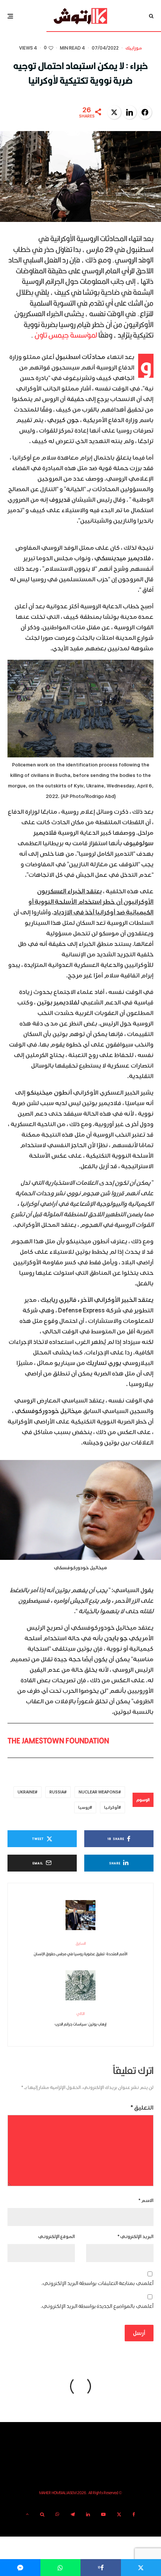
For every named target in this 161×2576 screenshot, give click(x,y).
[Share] (61, 2568)
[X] (119, 2514)
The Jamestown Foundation (58, 1740)
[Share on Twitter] (114, 112)
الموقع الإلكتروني (57, 2237)
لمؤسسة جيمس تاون (66, 335)
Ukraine (26, 1792)
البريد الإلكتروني (136, 2237)
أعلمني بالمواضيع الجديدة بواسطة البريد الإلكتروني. (97, 2306)
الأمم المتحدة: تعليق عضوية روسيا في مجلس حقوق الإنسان (80, 1949)
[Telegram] (73, 2514)
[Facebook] (134, 2514)
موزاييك (134, 48)
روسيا (84, 1808)
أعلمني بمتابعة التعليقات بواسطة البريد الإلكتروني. (98, 2283)
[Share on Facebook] (145, 112)
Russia (57, 1792)
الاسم (146, 2201)
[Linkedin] (88, 2514)
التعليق (142, 2108)
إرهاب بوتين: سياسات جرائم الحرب (80, 2019)
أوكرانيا (111, 1808)
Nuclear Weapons (98, 1792)
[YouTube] (103, 2514)
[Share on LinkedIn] (130, 112)
